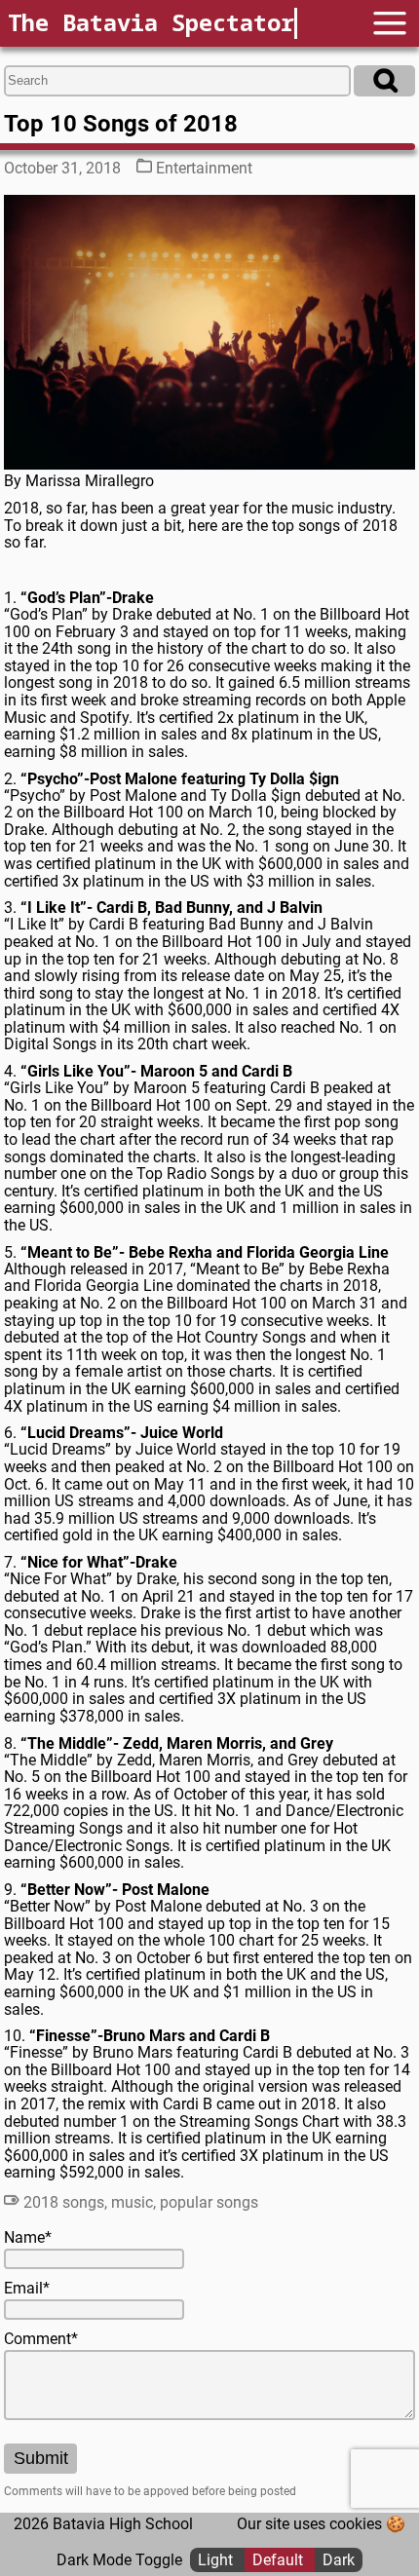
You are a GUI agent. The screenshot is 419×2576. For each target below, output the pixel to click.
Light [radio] (217, 2560)
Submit (41, 2458)
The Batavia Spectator (151, 22)
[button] (390, 23)
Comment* (41, 2339)
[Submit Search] (384, 81)
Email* (27, 2289)
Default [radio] (280, 2560)
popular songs (209, 2202)
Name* (28, 2238)
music (132, 2202)
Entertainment (204, 168)
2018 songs (64, 2202)
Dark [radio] (339, 2560)
